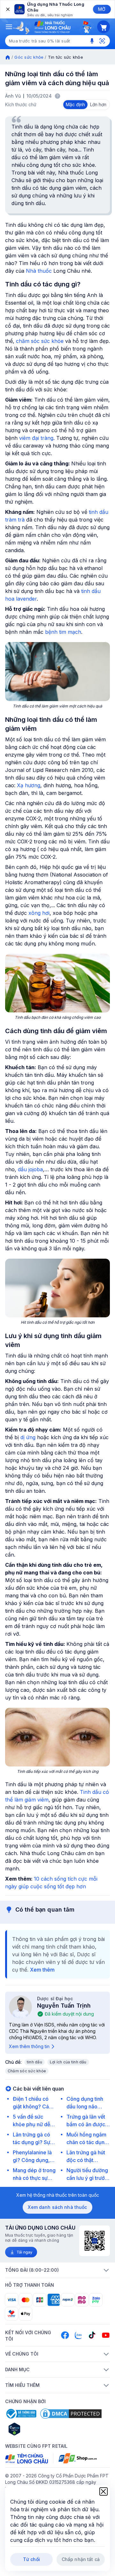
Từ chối (31, 2559)
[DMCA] (71, 2414)
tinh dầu (34, 2062)
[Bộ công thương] (21, 2414)
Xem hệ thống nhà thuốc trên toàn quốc (58, 2195)
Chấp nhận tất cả (81, 2559)
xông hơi (39, 913)
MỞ (102, 9)
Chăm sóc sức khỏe (27, 2071)
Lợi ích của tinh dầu (68, 2062)
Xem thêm (42, 1970)
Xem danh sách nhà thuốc (57, 2207)
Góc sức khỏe (29, 57)
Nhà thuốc (39, 271)
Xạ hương (29, 785)
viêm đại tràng (36, 438)
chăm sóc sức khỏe (40, 341)
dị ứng (28, 1437)
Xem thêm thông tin (29, 2046)
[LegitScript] (37, 2429)
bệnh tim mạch (63, 632)
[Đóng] (7, 9)
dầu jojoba (30, 1169)
